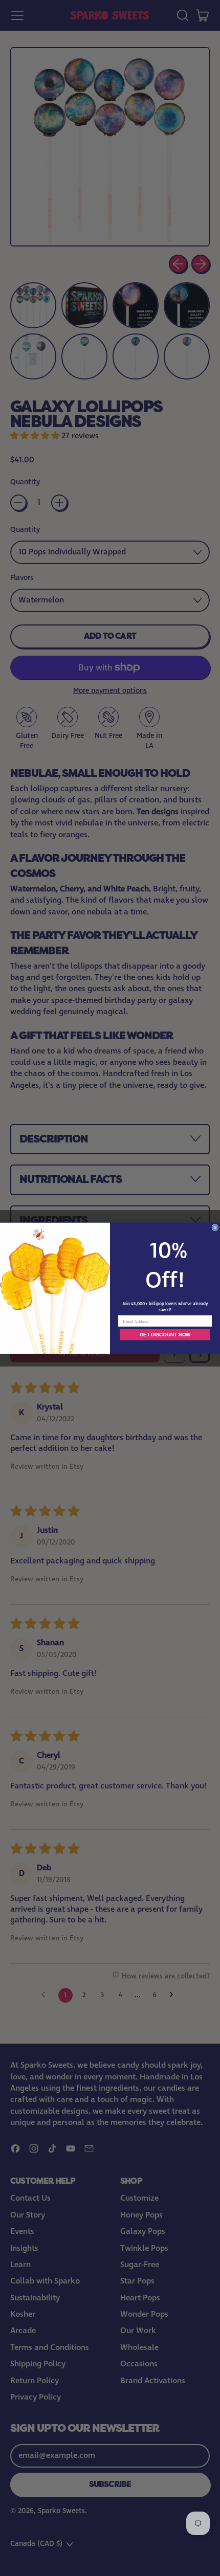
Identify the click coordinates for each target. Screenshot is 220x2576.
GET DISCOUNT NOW (165, 1335)
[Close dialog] (215, 1227)
